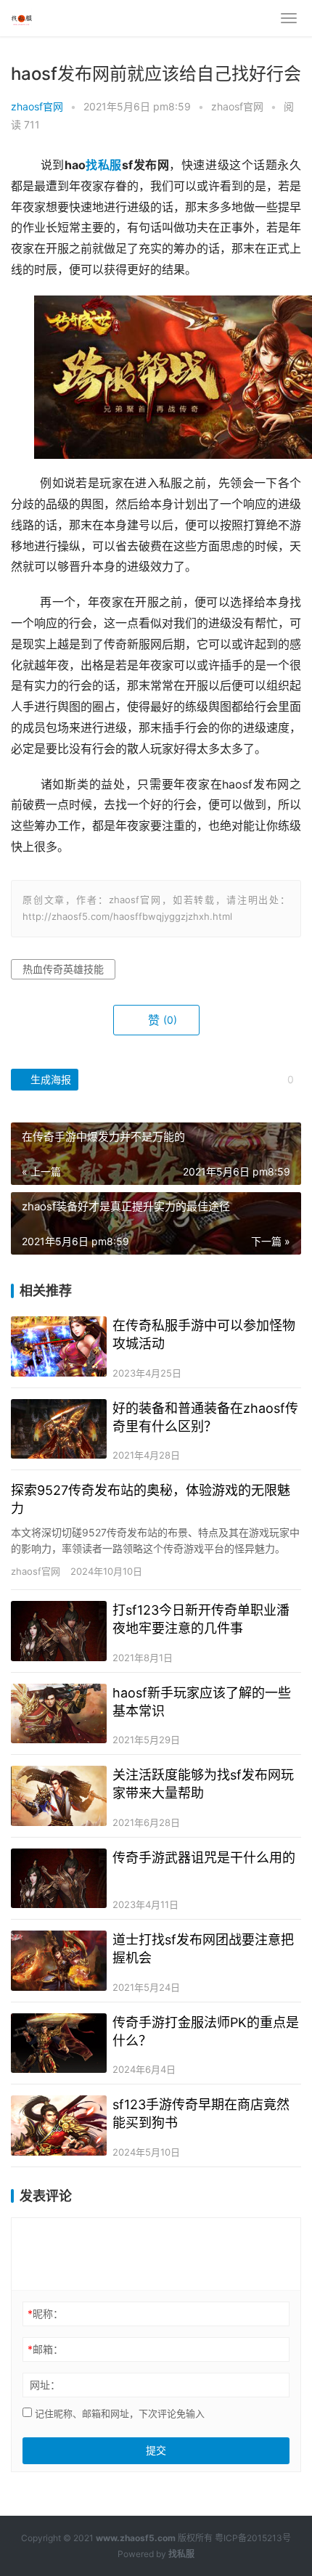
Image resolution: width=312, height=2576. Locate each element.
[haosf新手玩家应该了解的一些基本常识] (59, 1714)
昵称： (45, 2314)
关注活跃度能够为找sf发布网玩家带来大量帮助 (203, 1784)
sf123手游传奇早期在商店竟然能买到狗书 (201, 2114)
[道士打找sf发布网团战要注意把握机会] (59, 1961)
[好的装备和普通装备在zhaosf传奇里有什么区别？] (59, 1429)
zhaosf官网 (37, 106)
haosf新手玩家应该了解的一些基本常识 (202, 1702)
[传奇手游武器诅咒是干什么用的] (59, 1879)
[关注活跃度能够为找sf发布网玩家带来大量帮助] (59, 1796)
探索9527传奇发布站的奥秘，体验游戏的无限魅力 (151, 1499)
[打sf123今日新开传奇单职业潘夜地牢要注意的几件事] (59, 1631)
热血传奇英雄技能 (63, 969)
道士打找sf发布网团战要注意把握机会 (203, 1949)
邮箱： (45, 2349)
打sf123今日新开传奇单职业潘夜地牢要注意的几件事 (201, 1619)
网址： (45, 2385)
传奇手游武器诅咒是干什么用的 (204, 1858)
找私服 (104, 165)
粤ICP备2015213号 (253, 2538)
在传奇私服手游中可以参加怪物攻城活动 (204, 1334)
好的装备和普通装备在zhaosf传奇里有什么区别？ (205, 1417)
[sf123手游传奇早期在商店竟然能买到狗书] (59, 2125)
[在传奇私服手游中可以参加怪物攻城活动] (59, 1346)
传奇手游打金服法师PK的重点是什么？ (206, 2031)
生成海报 (49, 1079)
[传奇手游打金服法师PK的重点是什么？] (59, 2043)
